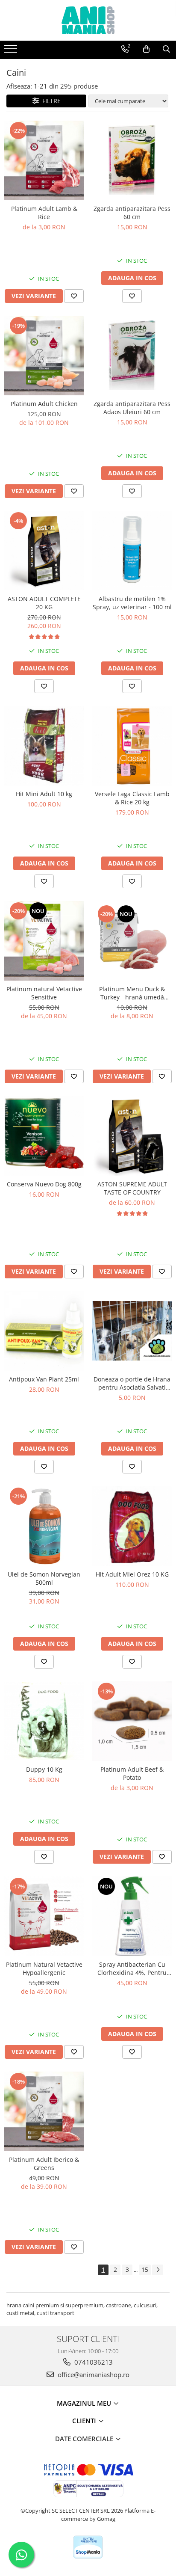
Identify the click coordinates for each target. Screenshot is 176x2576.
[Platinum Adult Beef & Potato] (132, 1721)
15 (145, 2269)
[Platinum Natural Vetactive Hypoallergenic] (44, 1916)
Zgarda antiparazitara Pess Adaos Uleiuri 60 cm (132, 408)
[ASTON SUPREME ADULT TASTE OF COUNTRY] (132, 1136)
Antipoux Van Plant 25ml (44, 1379)
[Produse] (12, 51)
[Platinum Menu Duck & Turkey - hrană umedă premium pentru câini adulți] (132, 941)
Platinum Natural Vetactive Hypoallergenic (44, 1968)
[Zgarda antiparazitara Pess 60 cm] (132, 160)
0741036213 (93, 2362)
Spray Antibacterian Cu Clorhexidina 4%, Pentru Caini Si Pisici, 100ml (132, 1968)
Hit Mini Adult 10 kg (44, 794)
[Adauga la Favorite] (74, 296)
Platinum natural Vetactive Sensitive (44, 993)
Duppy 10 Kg (44, 1769)
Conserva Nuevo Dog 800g (44, 1184)
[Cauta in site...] (166, 49)
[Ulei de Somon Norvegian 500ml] (44, 1526)
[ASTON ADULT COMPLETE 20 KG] (44, 551)
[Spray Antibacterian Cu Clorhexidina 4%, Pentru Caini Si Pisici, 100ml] (132, 1916)
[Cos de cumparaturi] (146, 49)
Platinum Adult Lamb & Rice (44, 213)
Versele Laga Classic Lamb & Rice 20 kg (132, 798)
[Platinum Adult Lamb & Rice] (44, 160)
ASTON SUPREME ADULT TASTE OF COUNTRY (132, 1188)
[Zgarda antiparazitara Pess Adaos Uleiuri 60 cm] (132, 355)
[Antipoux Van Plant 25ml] (44, 1331)
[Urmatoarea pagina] (158, 2270)
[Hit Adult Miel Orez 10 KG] (132, 1526)
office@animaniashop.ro (93, 2374)
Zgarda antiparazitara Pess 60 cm (132, 213)
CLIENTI (85, 2421)
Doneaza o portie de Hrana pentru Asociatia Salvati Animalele (132, 1383)
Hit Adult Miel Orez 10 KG (132, 1574)
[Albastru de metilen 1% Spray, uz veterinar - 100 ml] (132, 551)
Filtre (50, 101)
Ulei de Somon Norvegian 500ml (44, 1578)
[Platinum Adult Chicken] (44, 356)
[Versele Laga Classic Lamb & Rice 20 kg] (132, 746)
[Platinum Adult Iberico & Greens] (44, 2111)
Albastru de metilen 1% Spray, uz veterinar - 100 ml (132, 603)
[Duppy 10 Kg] (44, 1721)
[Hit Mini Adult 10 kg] (44, 746)
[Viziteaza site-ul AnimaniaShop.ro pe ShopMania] (88, 2547)
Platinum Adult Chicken (44, 404)
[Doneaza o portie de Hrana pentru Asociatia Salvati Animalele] (132, 1331)
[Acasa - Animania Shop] (88, 20)
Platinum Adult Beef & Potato (132, 1773)
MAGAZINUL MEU (85, 2403)
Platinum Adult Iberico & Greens (44, 2164)
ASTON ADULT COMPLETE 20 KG (44, 603)
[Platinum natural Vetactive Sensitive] (44, 941)
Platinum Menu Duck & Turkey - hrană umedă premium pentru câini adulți (132, 993)
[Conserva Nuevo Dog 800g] (44, 1136)
